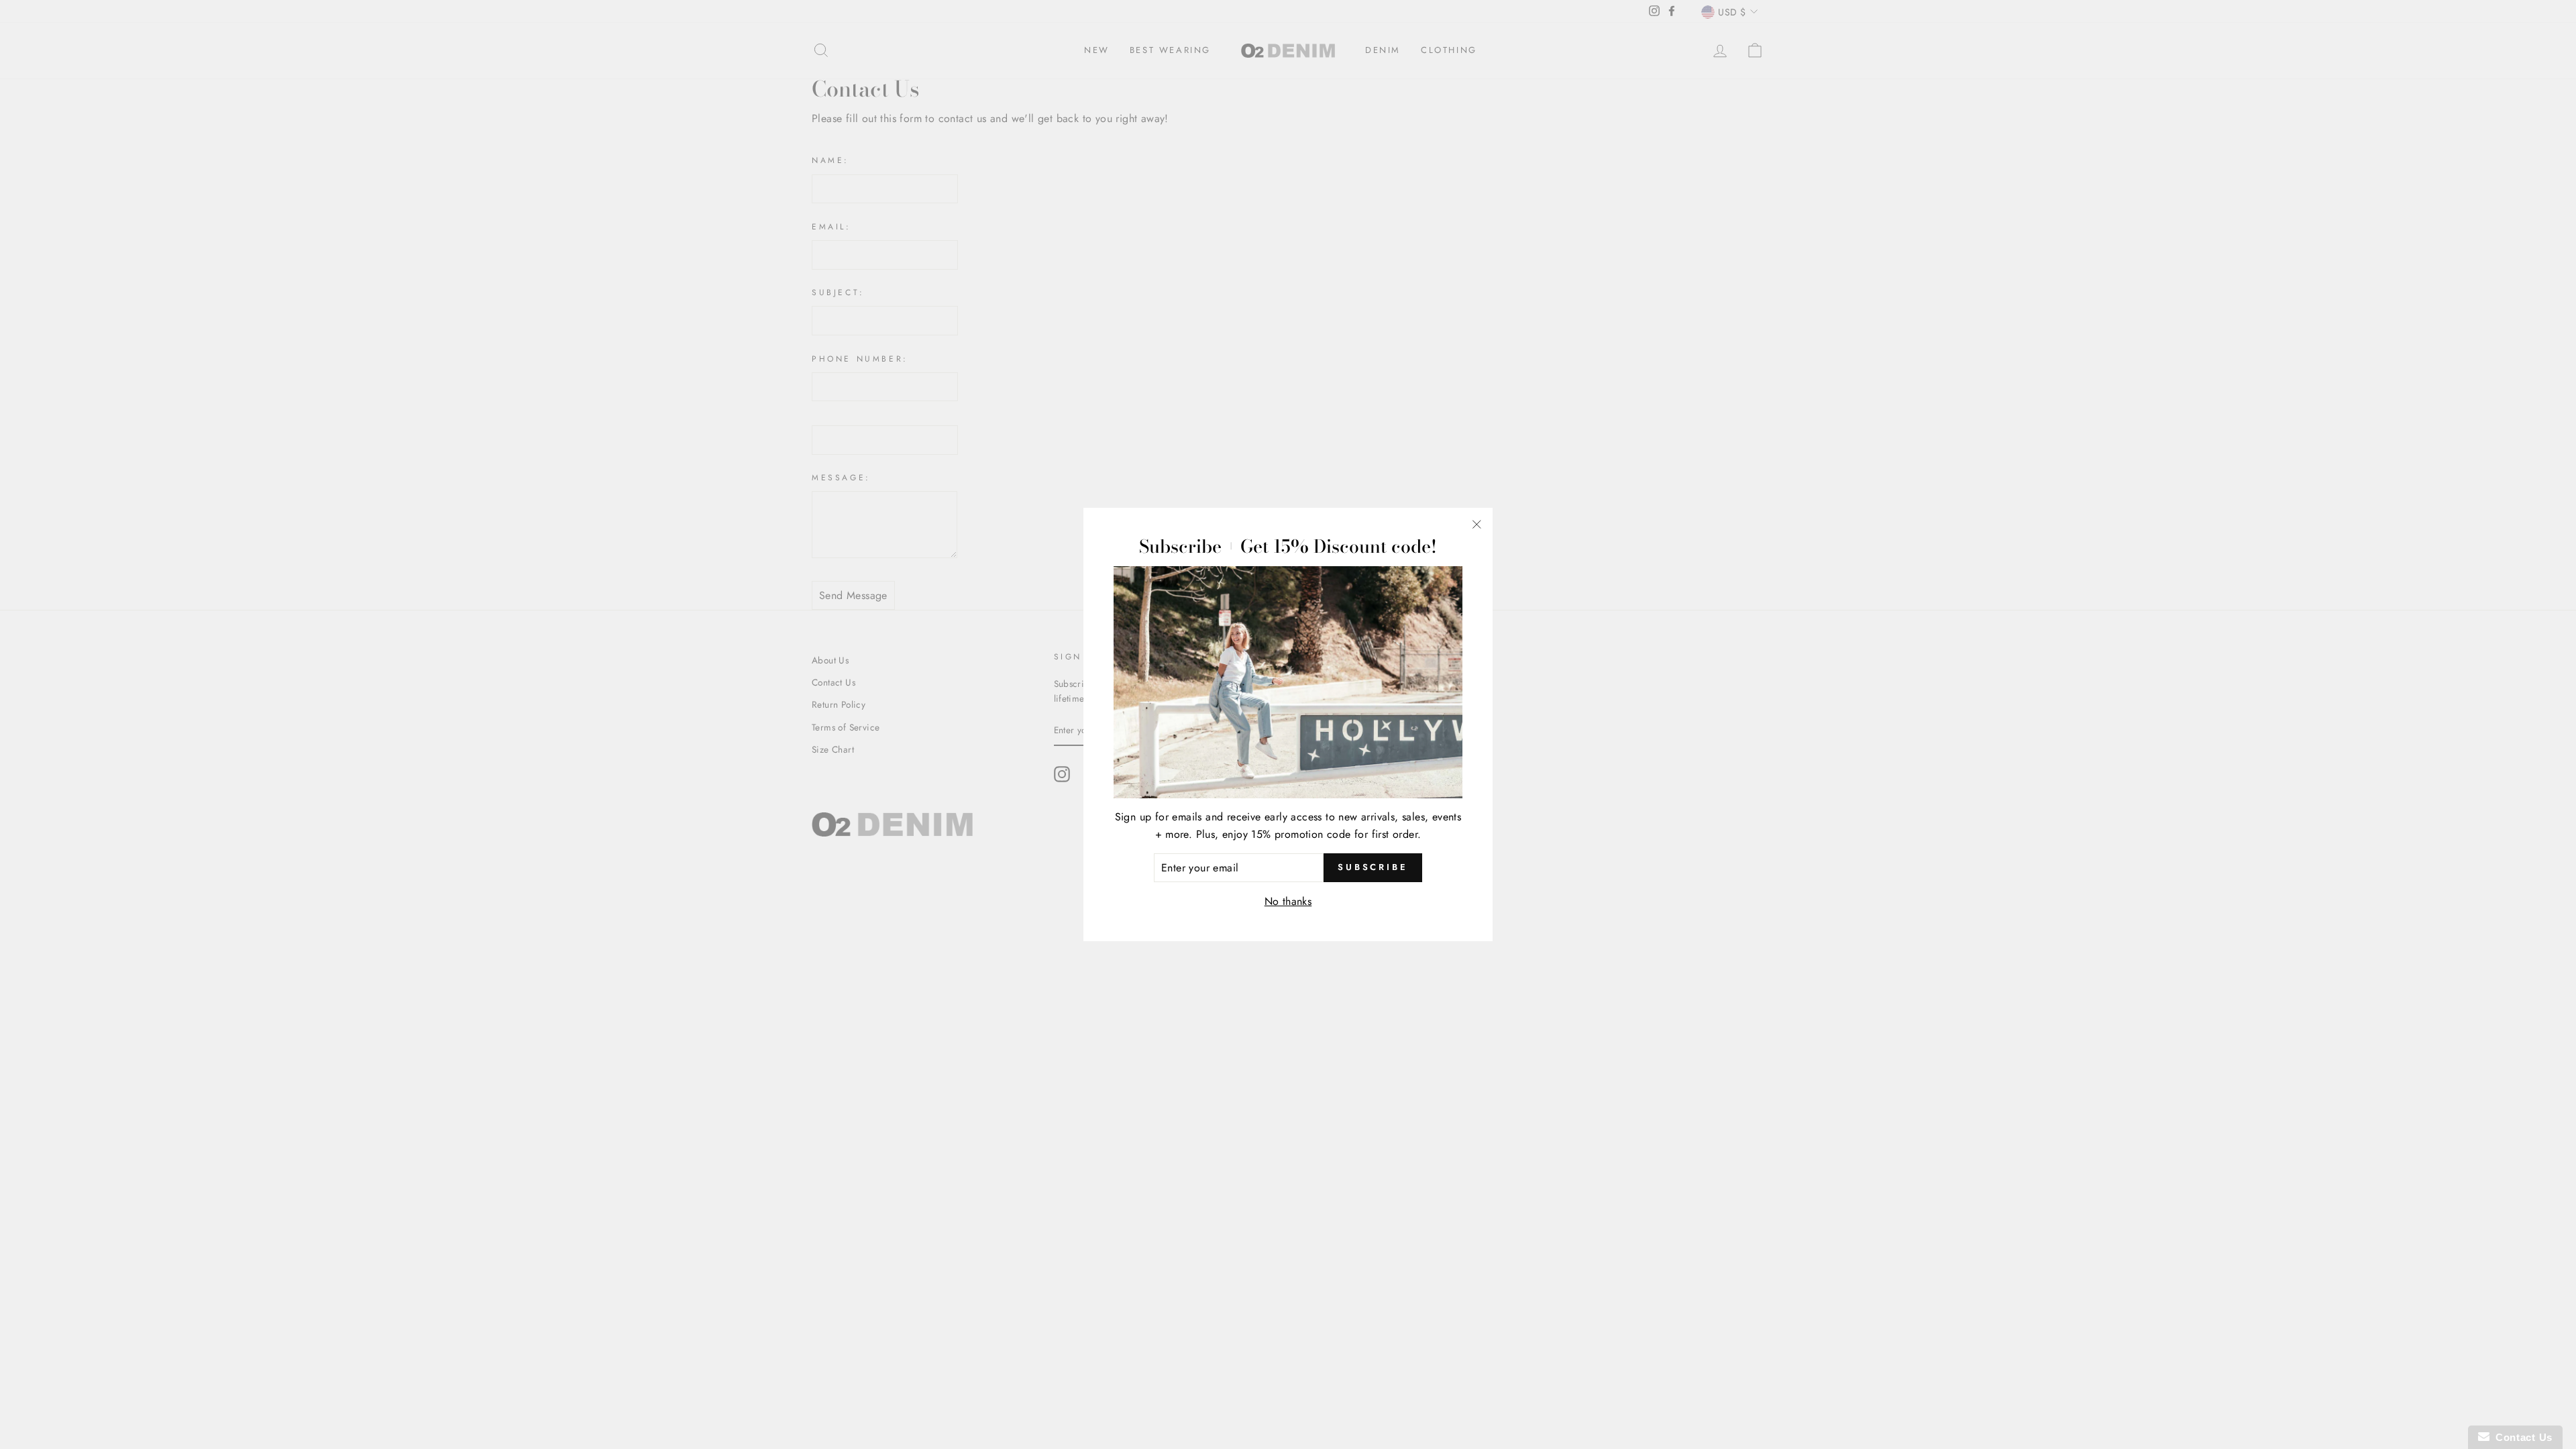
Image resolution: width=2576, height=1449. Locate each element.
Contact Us (2521, 1437)
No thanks (1288, 901)
